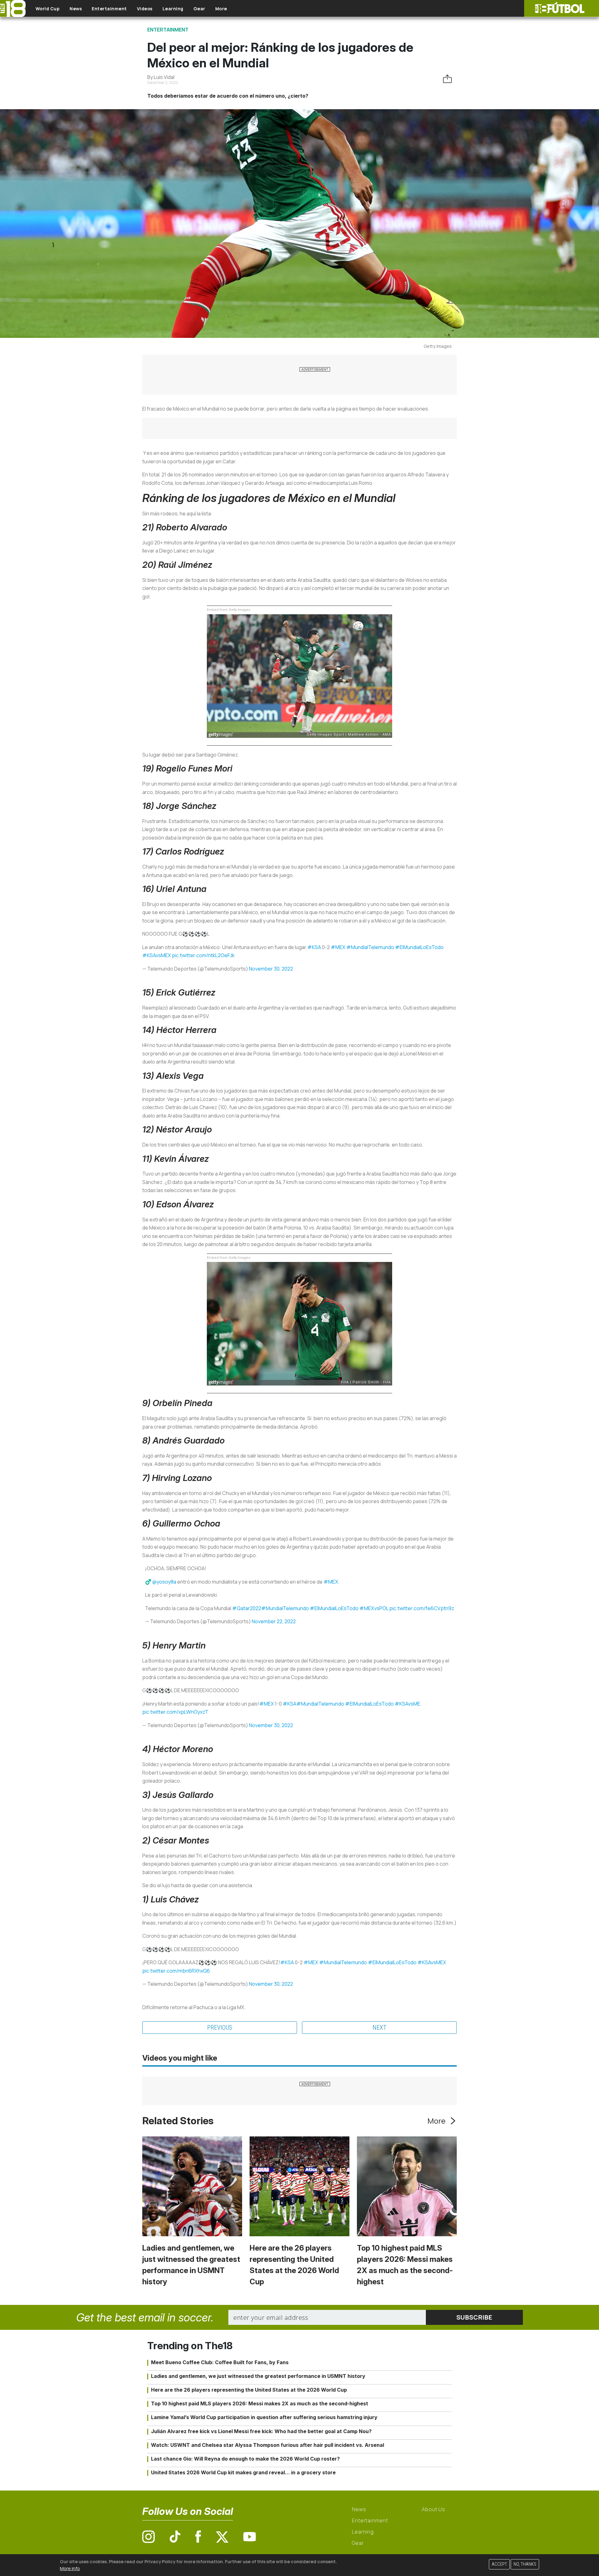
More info (70, 2568)
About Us (433, 2509)
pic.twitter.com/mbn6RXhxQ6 (176, 1971)
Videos (145, 9)
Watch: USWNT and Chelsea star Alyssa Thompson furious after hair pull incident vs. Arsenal (268, 2445)
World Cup (48, 9)
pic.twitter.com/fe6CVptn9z (422, 1608)
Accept (499, 2564)
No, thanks (525, 2564)
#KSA (314, 947)
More (221, 9)
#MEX (338, 947)
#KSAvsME (407, 1704)
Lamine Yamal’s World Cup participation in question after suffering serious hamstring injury (264, 2417)
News (76, 9)
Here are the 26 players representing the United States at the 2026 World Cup (249, 2390)
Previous (220, 2028)
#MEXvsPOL (374, 1608)
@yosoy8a (164, 1582)
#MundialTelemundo (370, 947)
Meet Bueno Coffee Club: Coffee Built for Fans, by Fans (220, 2362)
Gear (199, 9)
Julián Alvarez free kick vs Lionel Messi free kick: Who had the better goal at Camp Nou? (261, 2431)
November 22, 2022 (274, 1621)
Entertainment (109, 9)
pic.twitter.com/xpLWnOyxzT (175, 1712)
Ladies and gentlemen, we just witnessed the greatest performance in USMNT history (258, 2376)
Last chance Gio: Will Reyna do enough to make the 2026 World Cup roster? (245, 2459)
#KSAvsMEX (157, 955)
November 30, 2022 (271, 969)
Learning (173, 9)
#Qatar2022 (247, 1608)
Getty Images (438, 346)
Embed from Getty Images (229, 610)
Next (380, 2028)
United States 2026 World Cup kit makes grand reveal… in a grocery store (243, 2472)
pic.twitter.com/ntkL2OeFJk (203, 955)
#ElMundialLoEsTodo (419, 947)
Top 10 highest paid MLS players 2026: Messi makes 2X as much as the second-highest (260, 2403)
